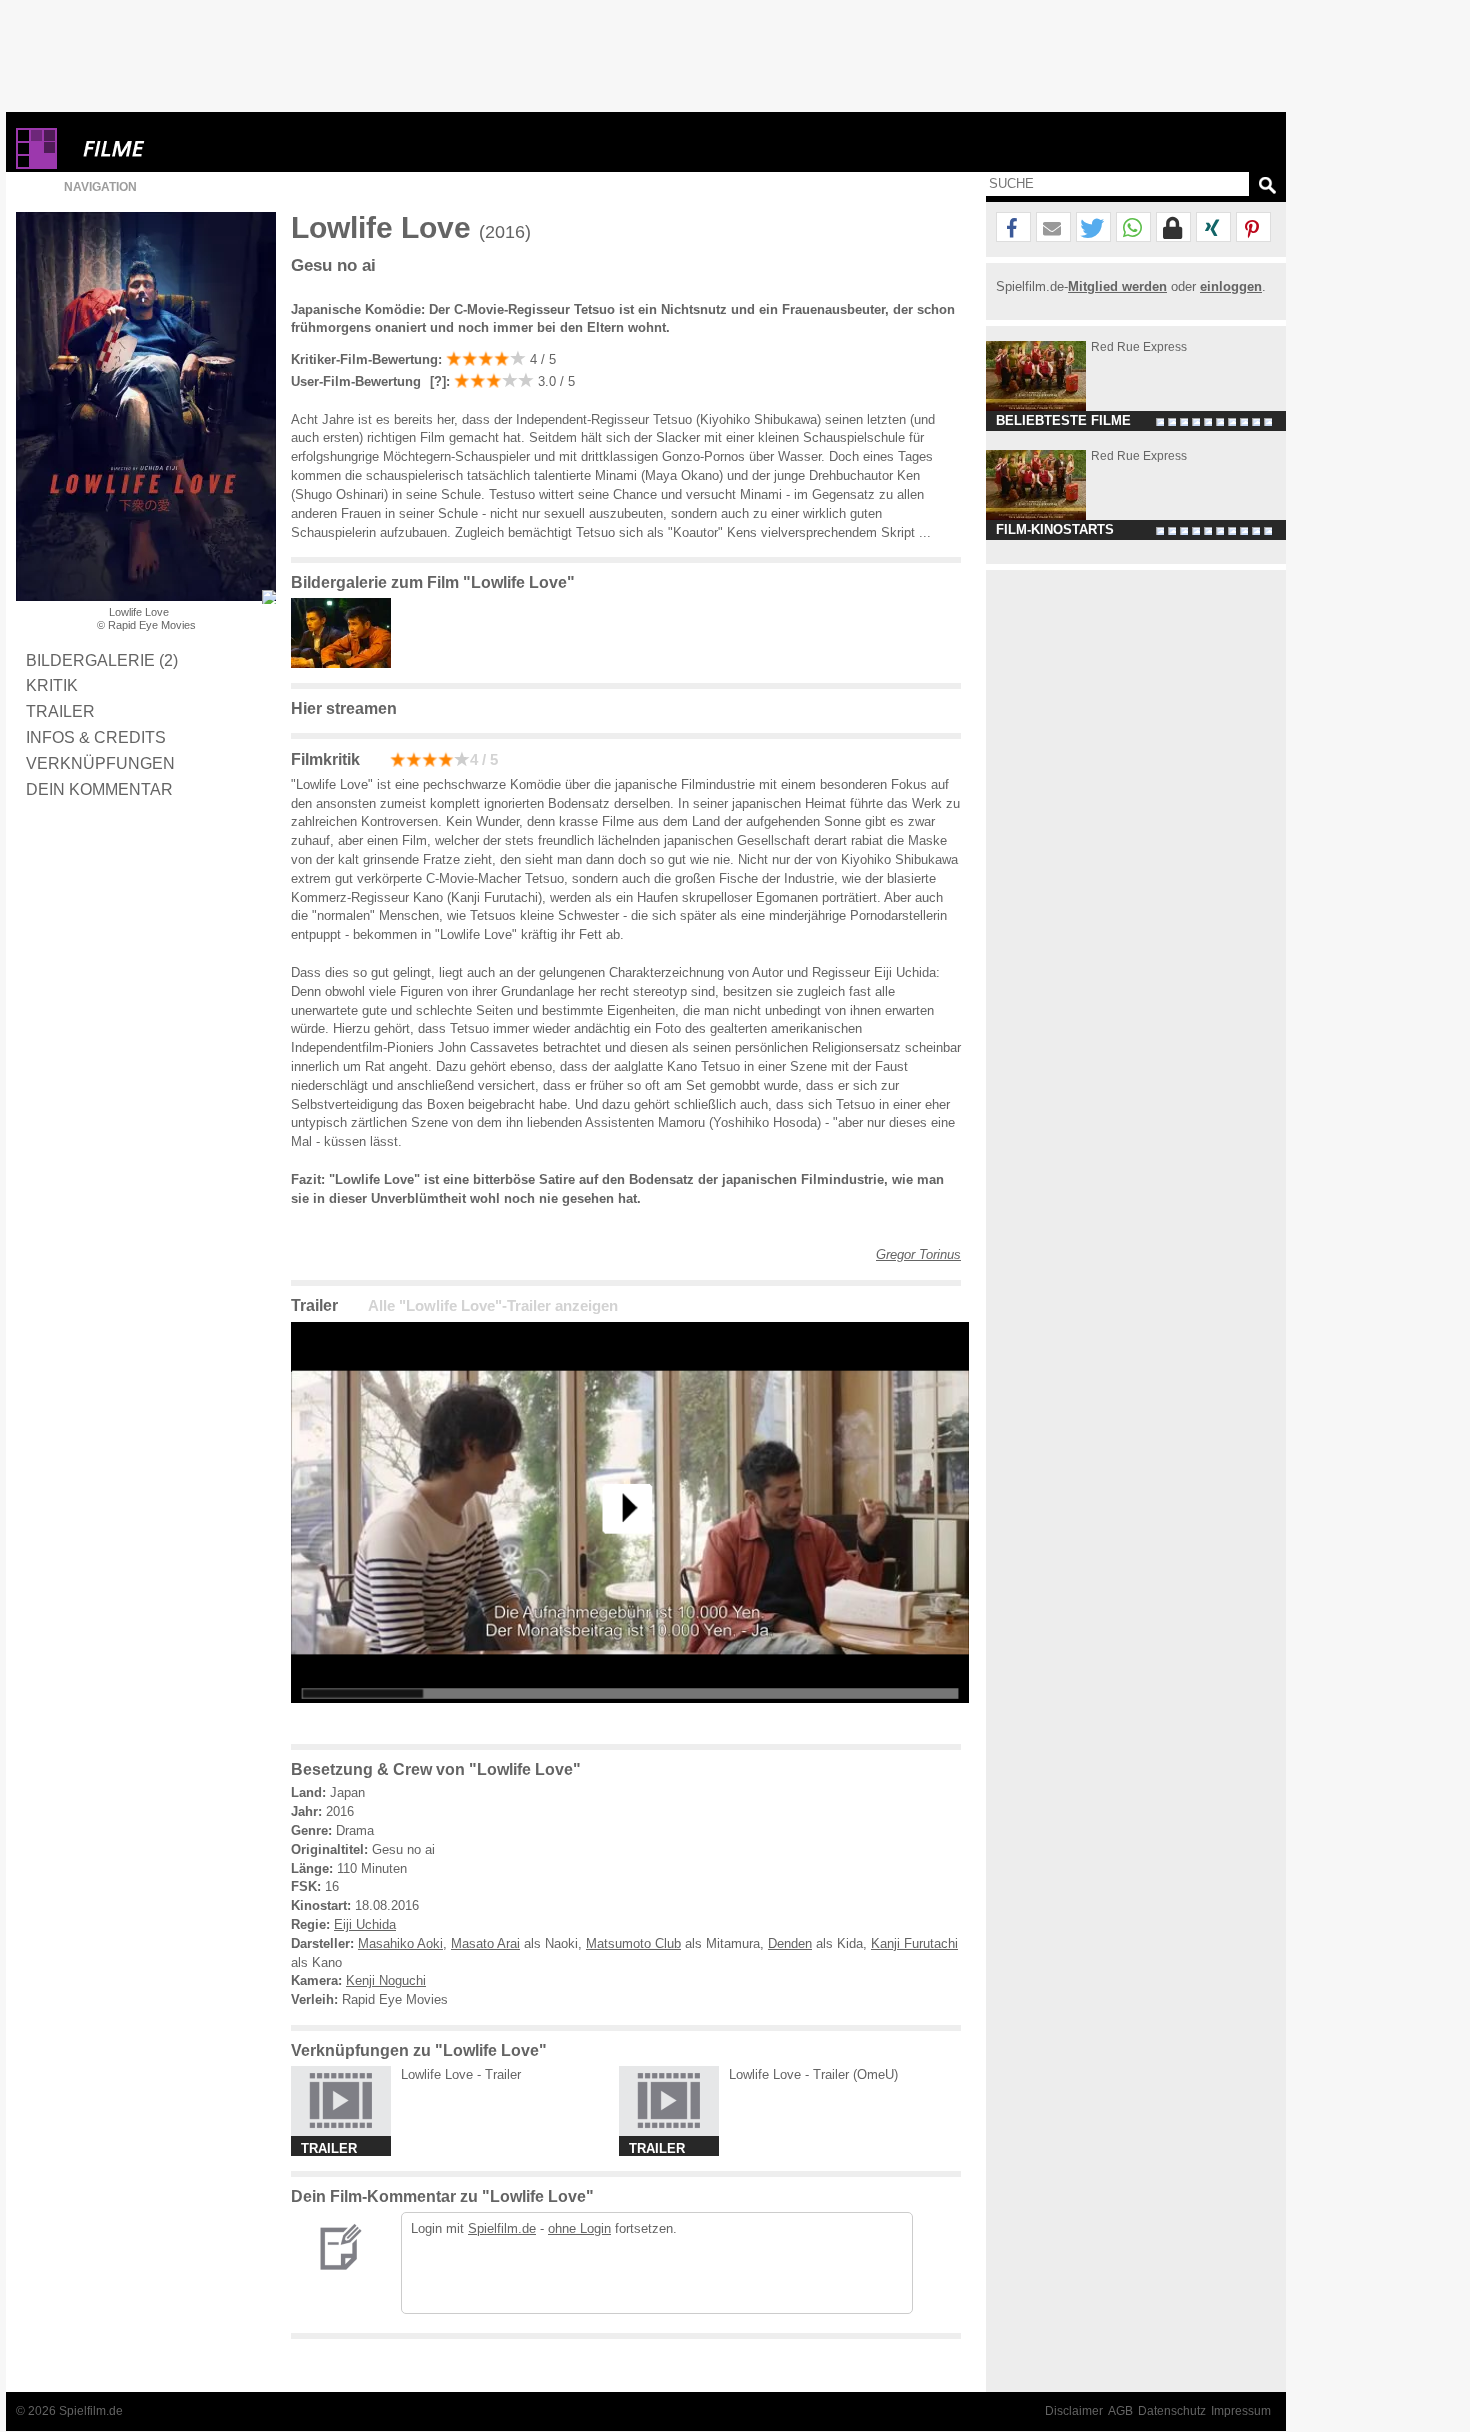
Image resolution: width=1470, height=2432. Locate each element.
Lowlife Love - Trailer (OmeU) (813, 2074)
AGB (1120, 2411)
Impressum (1241, 2411)
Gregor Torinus (918, 1254)
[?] (436, 381)
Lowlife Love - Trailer (461, 2074)
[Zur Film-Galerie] (346, 663)
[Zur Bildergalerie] (269, 597)
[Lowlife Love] (630, 1718)
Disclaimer (1074, 2411)
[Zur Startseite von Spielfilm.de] (36, 164)
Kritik (52, 685)
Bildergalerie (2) (102, 660)
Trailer (60, 711)
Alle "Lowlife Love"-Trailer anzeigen (493, 1306)
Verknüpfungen (100, 763)
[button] (1013, 228)
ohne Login (579, 2228)
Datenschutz (1172, 2411)
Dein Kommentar (99, 789)
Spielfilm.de (502, 2228)
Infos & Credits (96, 737)
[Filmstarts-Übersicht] (186, 148)
